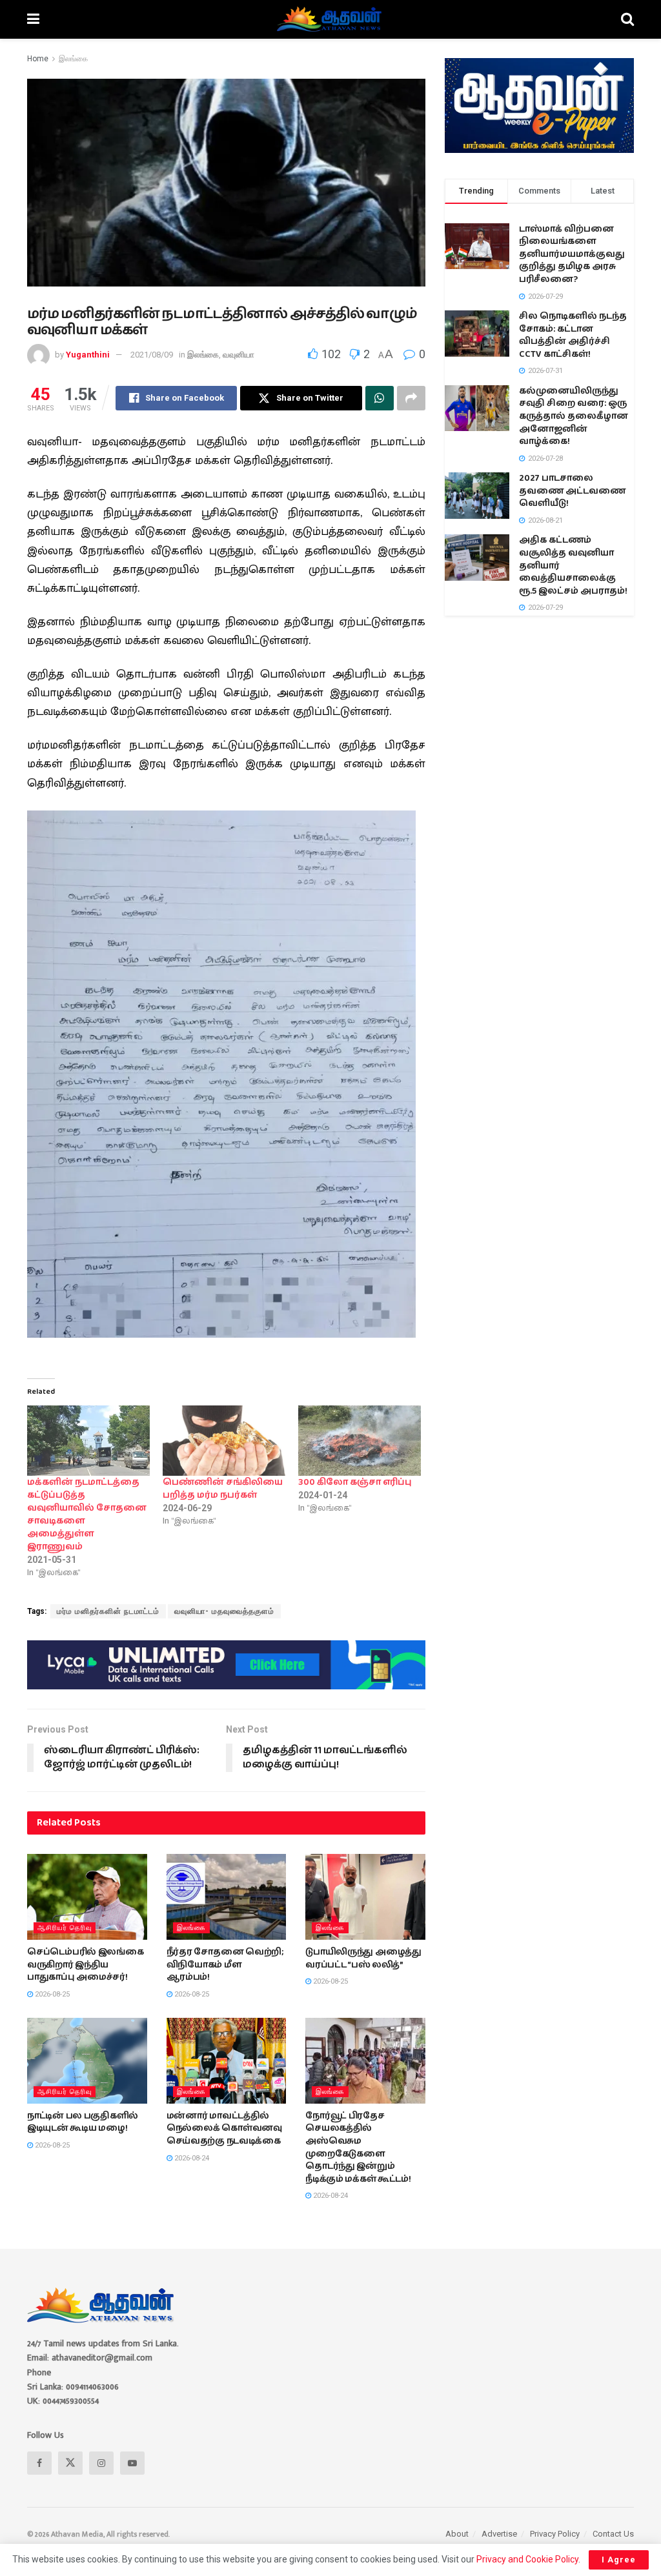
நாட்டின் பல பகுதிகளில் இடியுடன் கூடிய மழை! (83, 2122)
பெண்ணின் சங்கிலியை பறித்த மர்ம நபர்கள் (223, 1489)
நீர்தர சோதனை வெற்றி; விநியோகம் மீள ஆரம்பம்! (225, 1965)
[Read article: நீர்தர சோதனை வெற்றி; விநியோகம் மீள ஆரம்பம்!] (227, 1897)
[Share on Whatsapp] (380, 398)
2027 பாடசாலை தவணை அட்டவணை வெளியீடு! (572, 491)
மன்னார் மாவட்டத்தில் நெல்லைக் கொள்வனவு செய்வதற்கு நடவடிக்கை (224, 2128)
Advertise (499, 2534)
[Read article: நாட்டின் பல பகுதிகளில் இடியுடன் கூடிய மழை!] (87, 2061)
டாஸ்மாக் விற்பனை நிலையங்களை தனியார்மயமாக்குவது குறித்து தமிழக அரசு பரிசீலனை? (572, 254)
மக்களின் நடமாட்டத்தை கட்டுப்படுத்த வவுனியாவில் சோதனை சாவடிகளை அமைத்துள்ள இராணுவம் (87, 1514)
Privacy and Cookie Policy (527, 2559)
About (457, 2534)
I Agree (619, 2560)
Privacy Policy (555, 2534)
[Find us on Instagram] (101, 2463)
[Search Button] (627, 19)
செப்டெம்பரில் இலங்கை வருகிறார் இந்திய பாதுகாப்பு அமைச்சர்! (86, 1965)
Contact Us (613, 2534)
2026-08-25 (51, 1994)
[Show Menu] (33, 19)
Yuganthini (88, 355)
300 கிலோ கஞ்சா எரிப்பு (355, 1482)
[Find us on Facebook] (39, 2463)
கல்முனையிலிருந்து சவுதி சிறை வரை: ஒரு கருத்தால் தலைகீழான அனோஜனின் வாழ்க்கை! (574, 416)
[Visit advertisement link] (226, 1665)
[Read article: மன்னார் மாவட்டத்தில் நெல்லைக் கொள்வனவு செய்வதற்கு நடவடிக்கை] (227, 2061)
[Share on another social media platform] (411, 398)
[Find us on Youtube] (132, 2463)
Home (38, 59)
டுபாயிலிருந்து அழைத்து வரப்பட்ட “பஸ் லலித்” (363, 1958)
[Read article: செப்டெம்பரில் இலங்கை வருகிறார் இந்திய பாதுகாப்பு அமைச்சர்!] (87, 1897)
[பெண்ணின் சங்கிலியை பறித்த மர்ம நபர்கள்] (224, 1441)
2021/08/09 (152, 355)
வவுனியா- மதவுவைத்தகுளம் (224, 1611)
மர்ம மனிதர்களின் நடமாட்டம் (108, 1611)
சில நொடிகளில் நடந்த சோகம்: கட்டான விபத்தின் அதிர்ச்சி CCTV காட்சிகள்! (573, 335)
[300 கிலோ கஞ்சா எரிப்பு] (360, 1441)
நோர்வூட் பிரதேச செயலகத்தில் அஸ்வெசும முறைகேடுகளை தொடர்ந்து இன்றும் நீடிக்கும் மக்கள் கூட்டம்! (358, 2148)
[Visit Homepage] (330, 19)
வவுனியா (239, 355)
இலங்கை (73, 59)
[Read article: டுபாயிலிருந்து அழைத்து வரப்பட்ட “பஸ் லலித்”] (365, 1897)
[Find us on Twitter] (70, 2463)
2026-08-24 (191, 2158)
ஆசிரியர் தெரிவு (65, 1928)
